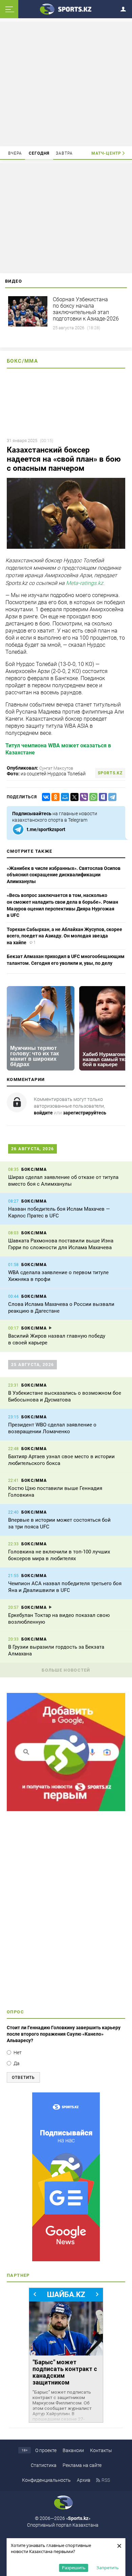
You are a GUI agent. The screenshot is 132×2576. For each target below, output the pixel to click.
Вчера (15, 153)
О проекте (46, 2450)
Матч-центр (106, 153)
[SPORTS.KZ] (66, 2177)
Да (17, 2063)
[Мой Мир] (64, 797)
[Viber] (83, 797)
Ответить (23, 2078)
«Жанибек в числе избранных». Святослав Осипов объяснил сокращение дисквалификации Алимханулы (64, 875)
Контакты (101, 2450)
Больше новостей (66, 1670)
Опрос (15, 2012)
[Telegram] (111, 797)
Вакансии (73, 2450)
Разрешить (74, 2568)
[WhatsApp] (92, 797)
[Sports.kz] (66, 9)
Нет (18, 2053)
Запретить (108, 2568)
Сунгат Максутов (56, 768)
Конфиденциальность (46, 2480)
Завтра (64, 153)
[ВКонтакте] (45, 797)
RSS (106, 2480)
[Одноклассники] (54, 797)
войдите (43, 1113)
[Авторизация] (125, 8)
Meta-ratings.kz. (85, 583)
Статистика (44, 2465)
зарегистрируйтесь (85, 1113)
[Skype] (102, 797)
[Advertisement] (66, 83)
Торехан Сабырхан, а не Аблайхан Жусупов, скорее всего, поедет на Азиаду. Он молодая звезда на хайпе (64, 936)
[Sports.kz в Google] (66, 1809)
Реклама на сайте (82, 2465)
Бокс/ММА (22, 361)
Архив (84, 2480)
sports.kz (110, 773)
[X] (73, 797)
